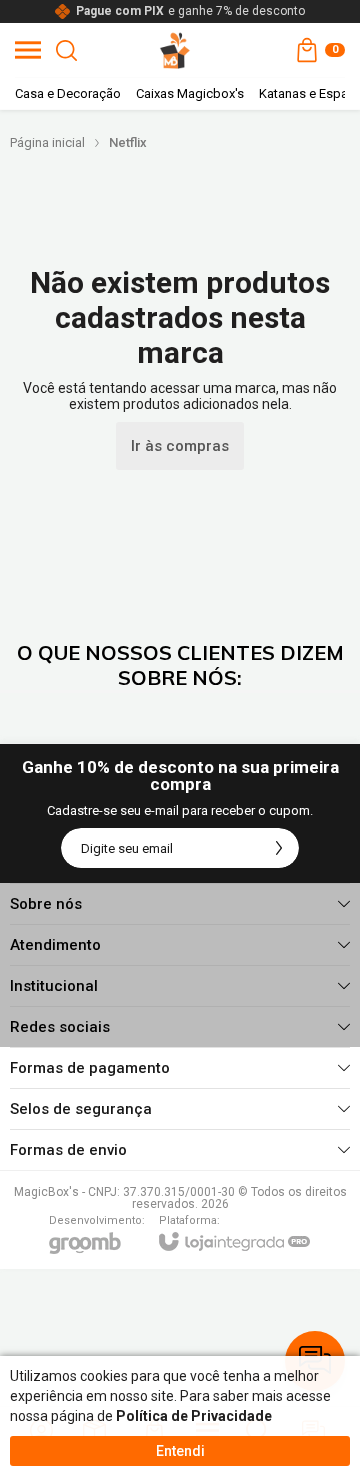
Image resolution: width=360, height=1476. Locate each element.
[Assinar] (279, 848)
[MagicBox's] (175, 50)
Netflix (128, 142)
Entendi (180, 1451)
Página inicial (47, 142)
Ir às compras (180, 446)
